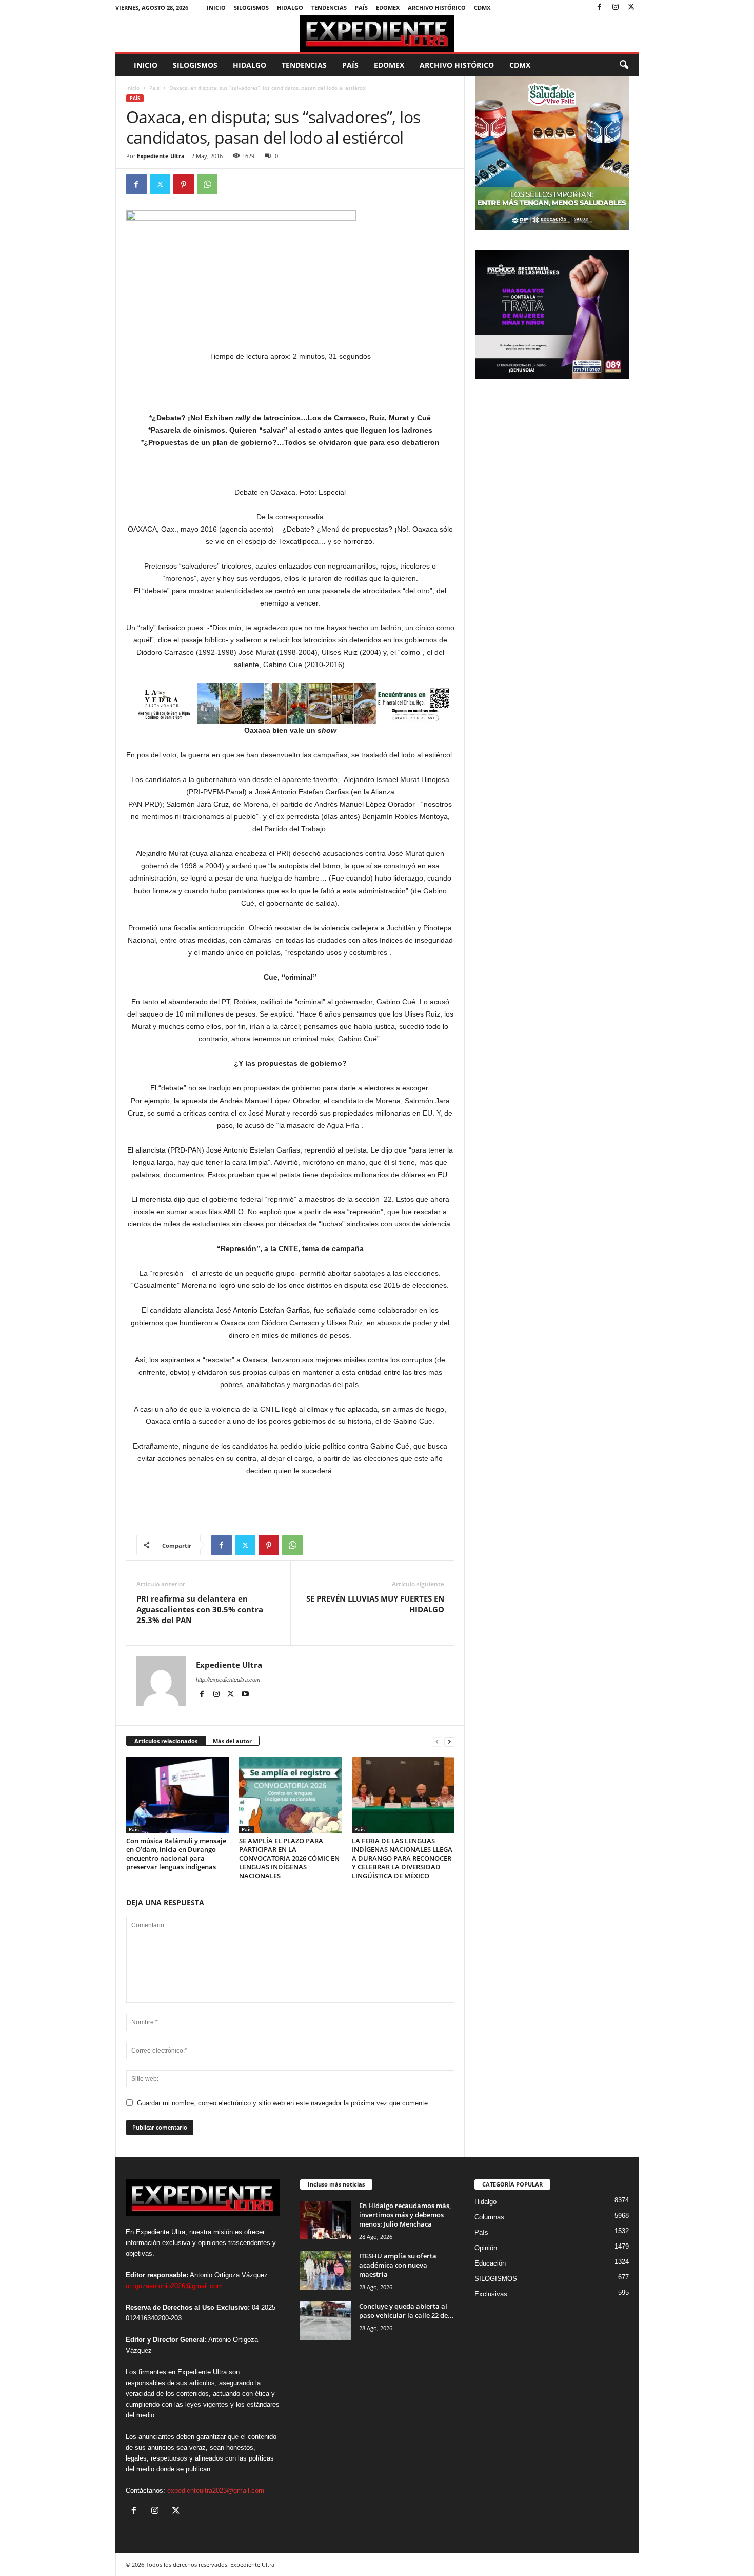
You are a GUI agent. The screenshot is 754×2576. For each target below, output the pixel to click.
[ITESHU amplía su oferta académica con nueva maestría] (326, 2270)
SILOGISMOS (251, 7)
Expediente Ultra (161, 156)
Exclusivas (491, 2294)
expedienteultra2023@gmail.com (216, 2491)
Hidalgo (290, 7)
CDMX (482, 7)
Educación (490, 2263)
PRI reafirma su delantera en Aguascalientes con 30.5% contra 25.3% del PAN (200, 1609)
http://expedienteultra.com (228, 1680)
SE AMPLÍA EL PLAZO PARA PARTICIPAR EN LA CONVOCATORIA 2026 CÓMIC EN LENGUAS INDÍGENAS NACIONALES (289, 1858)
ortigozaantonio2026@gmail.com (174, 2286)
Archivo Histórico (437, 7)
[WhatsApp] (207, 184)
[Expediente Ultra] (377, 33)
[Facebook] (600, 7)
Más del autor (232, 1741)
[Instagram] (616, 7)
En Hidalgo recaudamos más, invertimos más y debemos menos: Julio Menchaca (405, 2215)
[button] (624, 65)
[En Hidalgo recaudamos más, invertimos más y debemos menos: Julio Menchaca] (326, 2220)
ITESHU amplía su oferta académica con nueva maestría (398, 2265)
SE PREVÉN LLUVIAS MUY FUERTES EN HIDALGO (375, 1604)
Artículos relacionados (166, 1741)
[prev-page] (437, 1741)
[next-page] (449, 1741)
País (361, 7)
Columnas (489, 2217)
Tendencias (329, 7)
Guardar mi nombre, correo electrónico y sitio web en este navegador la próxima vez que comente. (283, 2103)
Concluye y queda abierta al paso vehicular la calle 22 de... (406, 2311)
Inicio (216, 7)
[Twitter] (631, 7)
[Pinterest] (184, 184)
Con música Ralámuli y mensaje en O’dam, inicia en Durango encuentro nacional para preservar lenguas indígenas (176, 1854)
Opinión (486, 2248)
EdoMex (388, 7)
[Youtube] (245, 1694)
